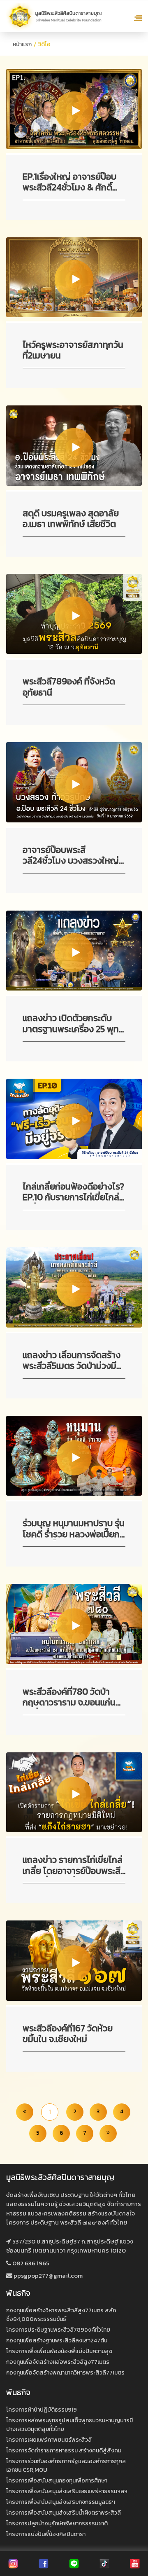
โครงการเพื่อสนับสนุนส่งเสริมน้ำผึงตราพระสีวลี (64, 2513)
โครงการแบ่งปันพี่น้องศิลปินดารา (46, 2534)
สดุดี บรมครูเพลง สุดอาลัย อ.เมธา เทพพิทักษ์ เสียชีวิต (71, 519)
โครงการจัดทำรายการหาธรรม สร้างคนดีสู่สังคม (64, 2451)
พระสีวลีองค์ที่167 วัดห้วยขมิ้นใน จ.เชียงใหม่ (68, 2034)
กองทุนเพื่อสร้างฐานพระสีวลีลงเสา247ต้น (57, 2341)
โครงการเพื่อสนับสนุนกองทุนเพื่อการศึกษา (57, 2481)
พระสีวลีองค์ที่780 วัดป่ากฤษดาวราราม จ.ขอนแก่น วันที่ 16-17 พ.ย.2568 (69, 1698)
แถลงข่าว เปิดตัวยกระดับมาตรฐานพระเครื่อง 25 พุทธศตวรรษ (73, 1024)
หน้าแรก (22, 44)
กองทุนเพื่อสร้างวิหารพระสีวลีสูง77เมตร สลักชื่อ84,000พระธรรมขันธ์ (61, 2315)
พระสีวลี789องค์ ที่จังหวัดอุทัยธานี (69, 687)
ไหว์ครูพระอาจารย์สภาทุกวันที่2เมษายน (73, 351)
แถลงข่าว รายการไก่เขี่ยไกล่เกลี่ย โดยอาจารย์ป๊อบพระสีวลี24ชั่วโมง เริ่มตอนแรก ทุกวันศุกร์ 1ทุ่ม (73, 1866)
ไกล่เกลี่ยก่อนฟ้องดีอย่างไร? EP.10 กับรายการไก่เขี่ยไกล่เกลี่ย (73, 1192)
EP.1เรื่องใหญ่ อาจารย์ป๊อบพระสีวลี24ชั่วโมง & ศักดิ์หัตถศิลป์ (69, 183)
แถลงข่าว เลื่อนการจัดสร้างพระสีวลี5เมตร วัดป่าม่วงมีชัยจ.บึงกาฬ (72, 1361)
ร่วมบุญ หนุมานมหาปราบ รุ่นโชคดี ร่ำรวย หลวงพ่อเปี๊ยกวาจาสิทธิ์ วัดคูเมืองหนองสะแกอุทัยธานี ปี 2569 (74, 1529)
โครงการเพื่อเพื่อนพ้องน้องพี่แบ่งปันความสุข (59, 2351)
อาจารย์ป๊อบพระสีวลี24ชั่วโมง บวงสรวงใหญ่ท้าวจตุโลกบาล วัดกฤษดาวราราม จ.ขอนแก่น (71, 856)
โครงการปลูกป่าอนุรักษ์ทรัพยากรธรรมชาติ (57, 2523)
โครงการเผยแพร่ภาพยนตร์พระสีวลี (49, 2440)
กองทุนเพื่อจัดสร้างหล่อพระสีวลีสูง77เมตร (58, 2362)
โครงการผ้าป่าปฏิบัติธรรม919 (42, 2410)
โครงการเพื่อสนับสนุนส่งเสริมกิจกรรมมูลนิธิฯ (61, 2502)
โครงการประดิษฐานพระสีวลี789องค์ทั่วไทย (58, 2330)
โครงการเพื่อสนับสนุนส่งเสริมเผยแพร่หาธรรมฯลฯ (67, 2491)
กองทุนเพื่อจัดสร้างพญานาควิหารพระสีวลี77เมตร (65, 2373)
